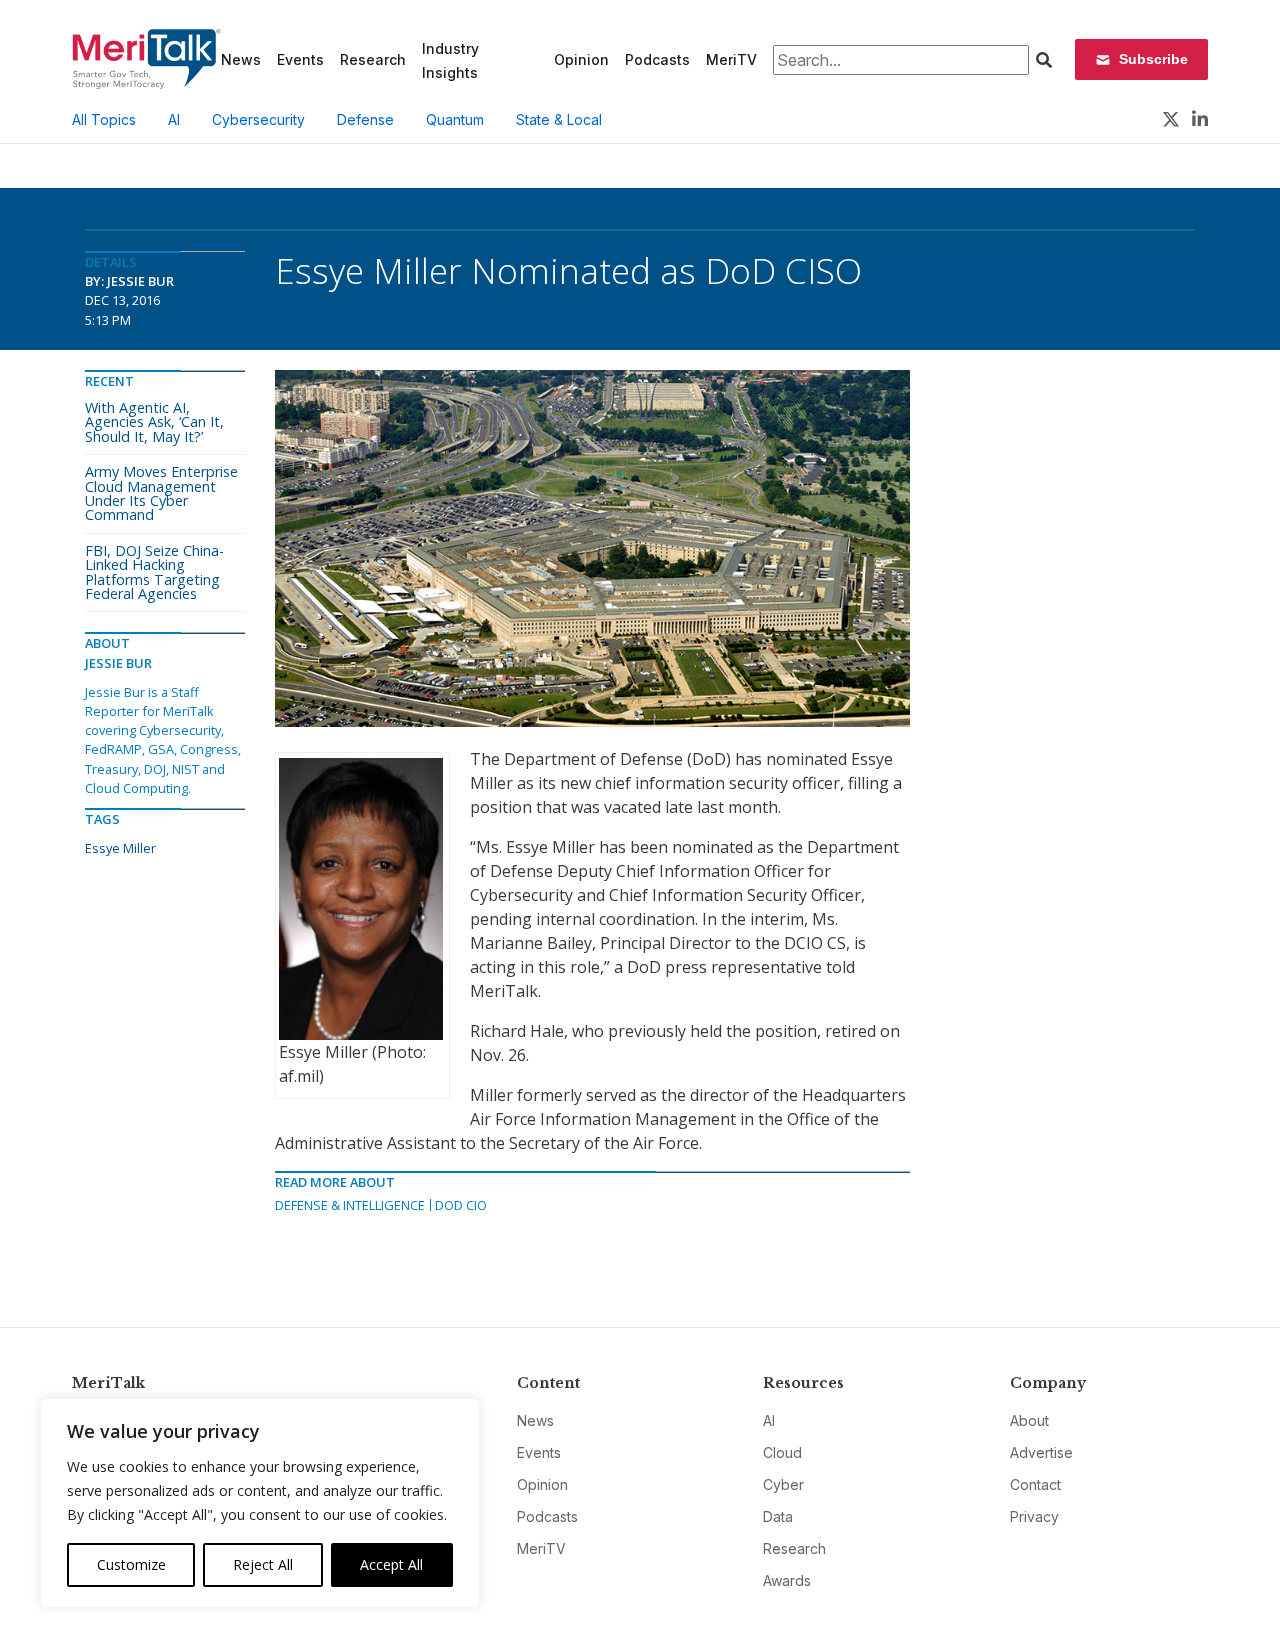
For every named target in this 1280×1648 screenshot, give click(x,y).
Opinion (581, 59)
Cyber (783, 1484)
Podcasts (657, 59)
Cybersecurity (258, 119)
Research (373, 59)
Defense (365, 119)
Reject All (263, 1564)
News (241, 59)
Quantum (455, 119)
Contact (1035, 1484)
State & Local (559, 119)
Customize (131, 1564)
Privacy (1034, 1516)
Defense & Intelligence (350, 1205)
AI (174, 119)
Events (300, 59)
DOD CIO (461, 1205)
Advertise (1041, 1452)
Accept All (391, 1564)
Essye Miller (120, 848)
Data (778, 1516)
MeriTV (731, 59)
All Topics (104, 119)
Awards (787, 1580)
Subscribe (1153, 59)
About (1029, 1420)
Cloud (782, 1452)
